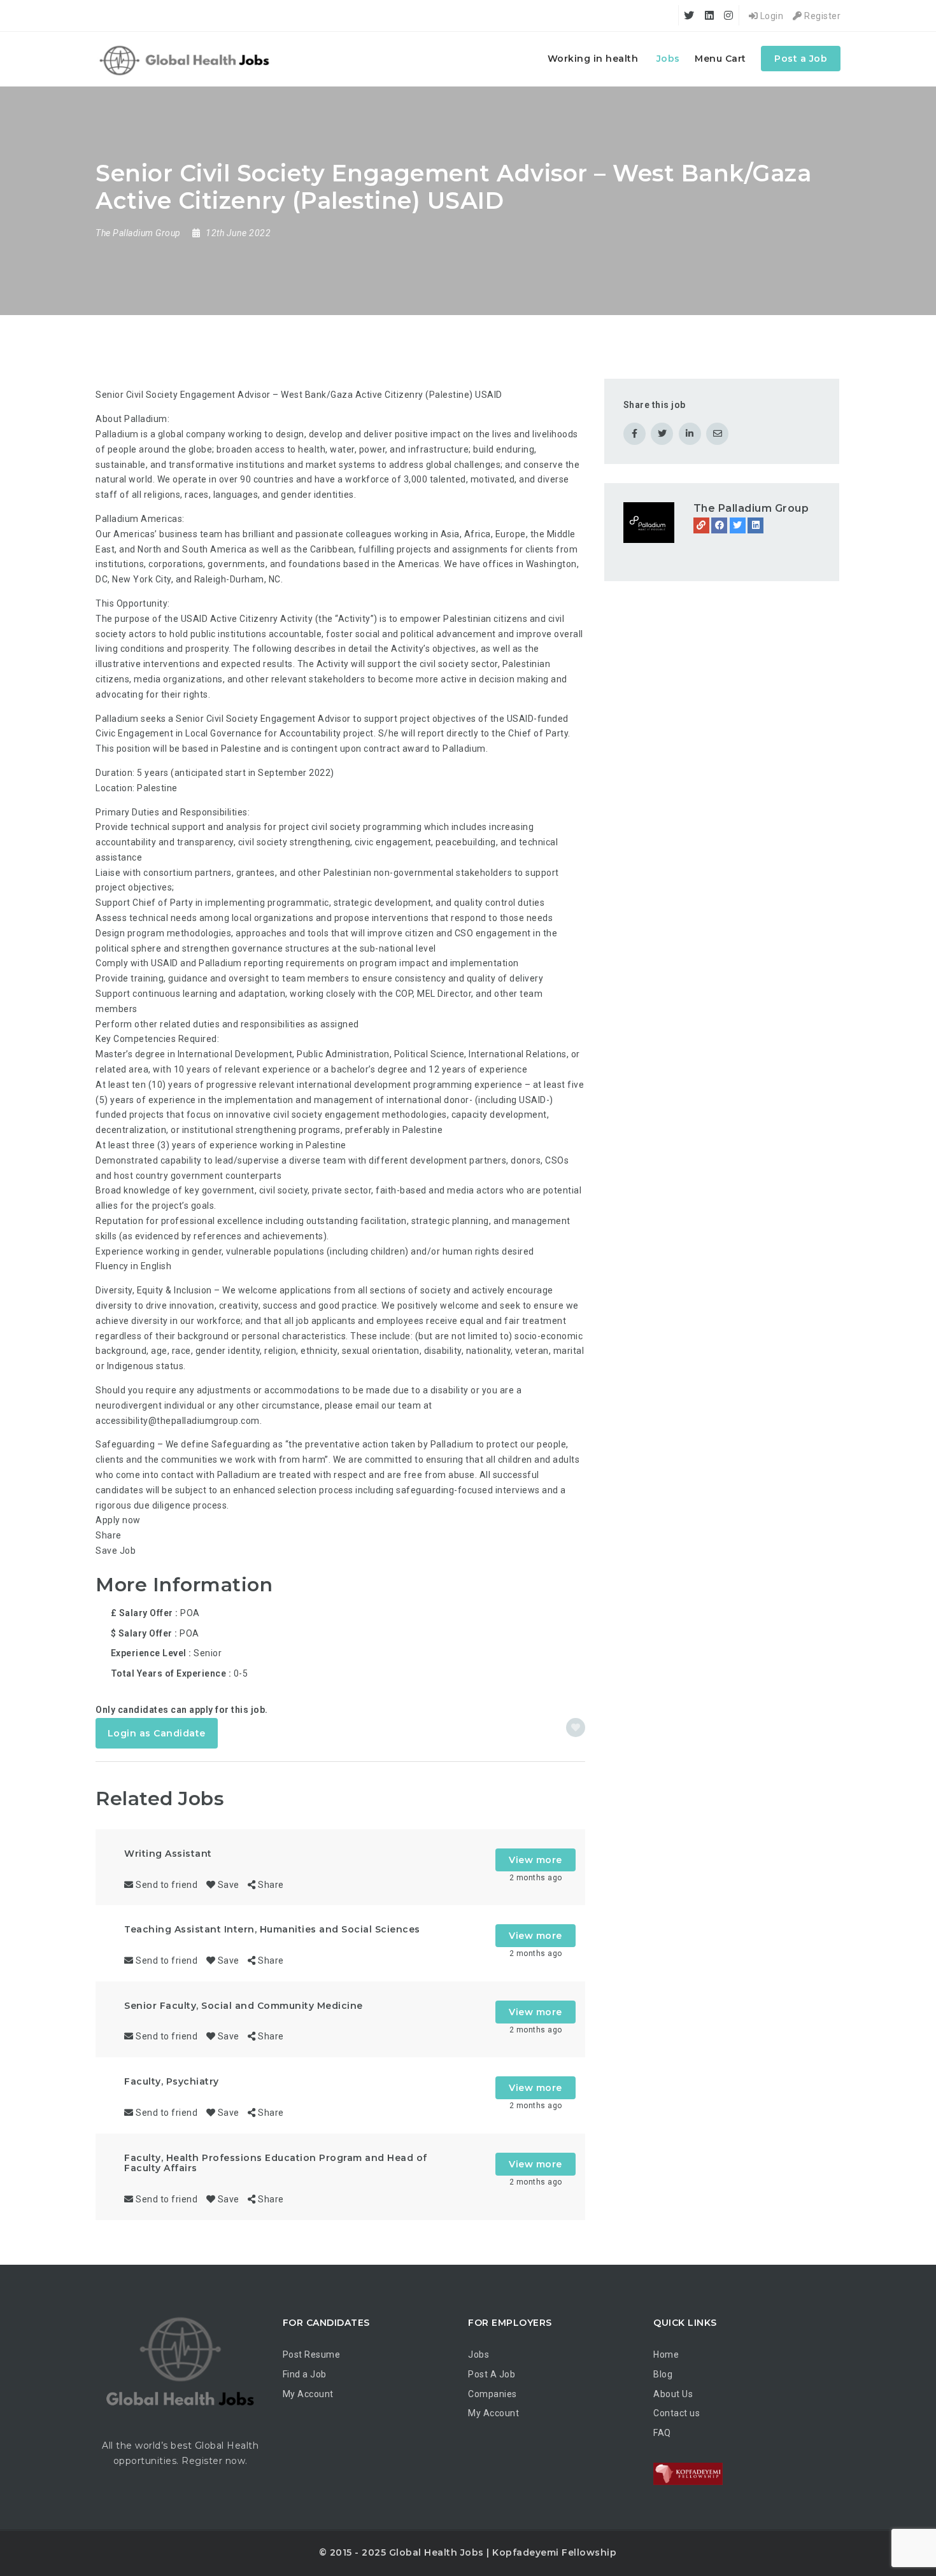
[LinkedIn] (755, 525)
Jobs (668, 59)
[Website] (701, 525)
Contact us (677, 2413)
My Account (308, 2394)
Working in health (593, 59)
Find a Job (305, 2374)
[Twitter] (738, 525)
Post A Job (492, 2374)
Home (666, 2354)
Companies (493, 2394)
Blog (663, 2374)
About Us (673, 2394)
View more (535, 1860)
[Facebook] (719, 525)
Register (821, 16)
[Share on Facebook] (635, 434)
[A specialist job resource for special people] (186, 59)
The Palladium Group (751, 508)
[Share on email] (717, 434)
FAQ (662, 2433)
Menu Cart (720, 59)
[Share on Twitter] (662, 434)
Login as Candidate (157, 1733)
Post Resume (312, 2354)
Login (770, 16)
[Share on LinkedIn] (690, 434)
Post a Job (801, 59)
